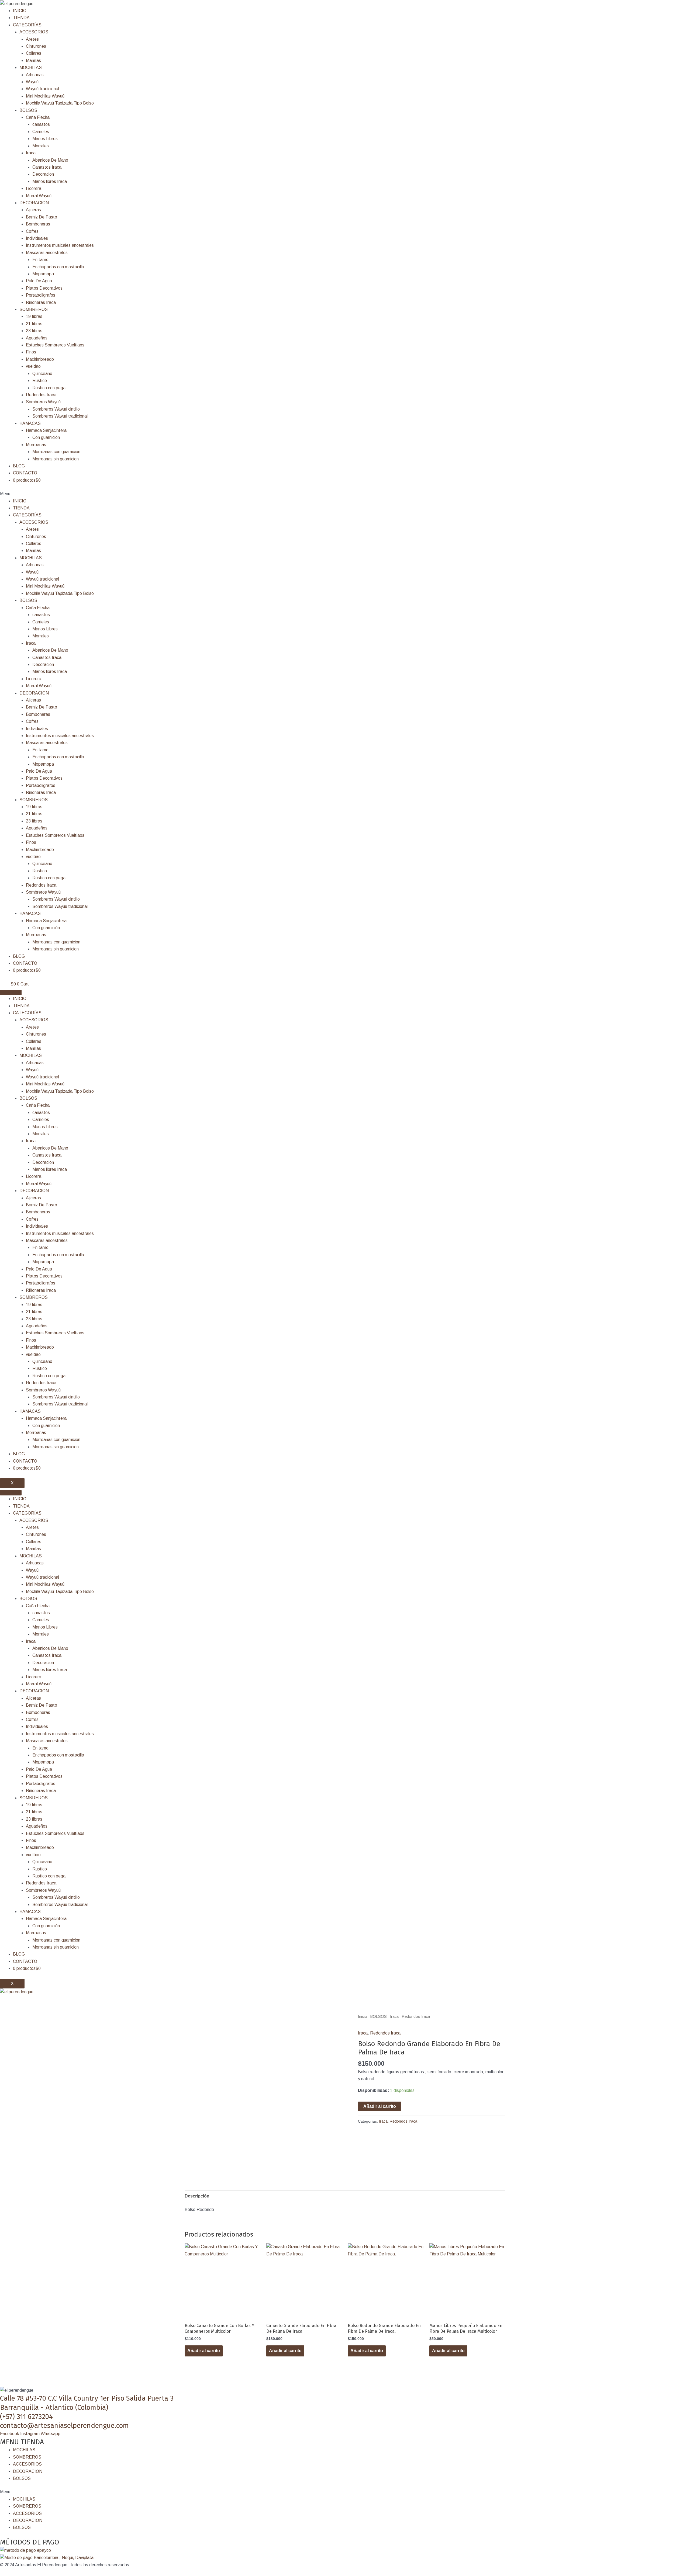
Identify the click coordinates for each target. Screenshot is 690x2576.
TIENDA (21, 18)
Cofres (32, 231)
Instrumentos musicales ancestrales (60, 245)
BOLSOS (28, 110)
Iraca (31, 153)
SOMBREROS (34, 309)
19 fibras (34, 316)
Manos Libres (45, 139)
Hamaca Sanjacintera (46, 430)
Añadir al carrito (380, 2106)
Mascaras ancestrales (47, 253)
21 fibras (34, 324)
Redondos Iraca (41, 395)
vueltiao (33, 366)
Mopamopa (43, 274)
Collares (34, 53)
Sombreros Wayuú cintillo (56, 409)
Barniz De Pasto (42, 217)
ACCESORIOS (34, 32)
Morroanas (36, 445)
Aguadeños (37, 338)
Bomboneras (38, 224)
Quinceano (42, 374)
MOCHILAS (31, 67)
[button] (345, 494)
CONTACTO (25, 473)
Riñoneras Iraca (41, 302)
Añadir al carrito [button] (204, 2351)
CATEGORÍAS (27, 25)
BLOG (19, 466)
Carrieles (41, 132)
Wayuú (32, 82)
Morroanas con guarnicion (56, 452)
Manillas (33, 60)
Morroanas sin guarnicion (56, 459)
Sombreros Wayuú (43, 402)
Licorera (34, 188)
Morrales (41, 146)
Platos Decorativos (44, 288)
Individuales (37, 238)
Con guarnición (46, 437)
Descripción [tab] (197, 2196)
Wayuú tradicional (42, 89)
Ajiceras (33, 210)
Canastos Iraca (47, 167)
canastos (41, 124)
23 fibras (34, 331)
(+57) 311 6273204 (26, 2417)
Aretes (32, 39)
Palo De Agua (39, 281)
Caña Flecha (38, 117)
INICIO (20, 11)
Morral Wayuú (39, 196)
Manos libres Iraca (50, 181)
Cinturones (36, 46)
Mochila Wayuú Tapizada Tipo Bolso (60, 103)
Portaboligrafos (41, 295)
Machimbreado (40, 359)
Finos (31, 352)
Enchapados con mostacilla (58, 267)
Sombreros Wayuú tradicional (60, 416)
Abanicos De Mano (50, 160)
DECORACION (34, 203)
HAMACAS (30, 423)
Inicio (363, 2016)
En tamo (40, 260)
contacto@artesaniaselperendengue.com (64, 2426)
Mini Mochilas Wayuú (45, 96)
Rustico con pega (49, 388)
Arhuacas (35, 75)
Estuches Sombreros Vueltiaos (55, 345)
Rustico (40, 381)
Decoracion (43, 174)
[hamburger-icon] (11, 992)
